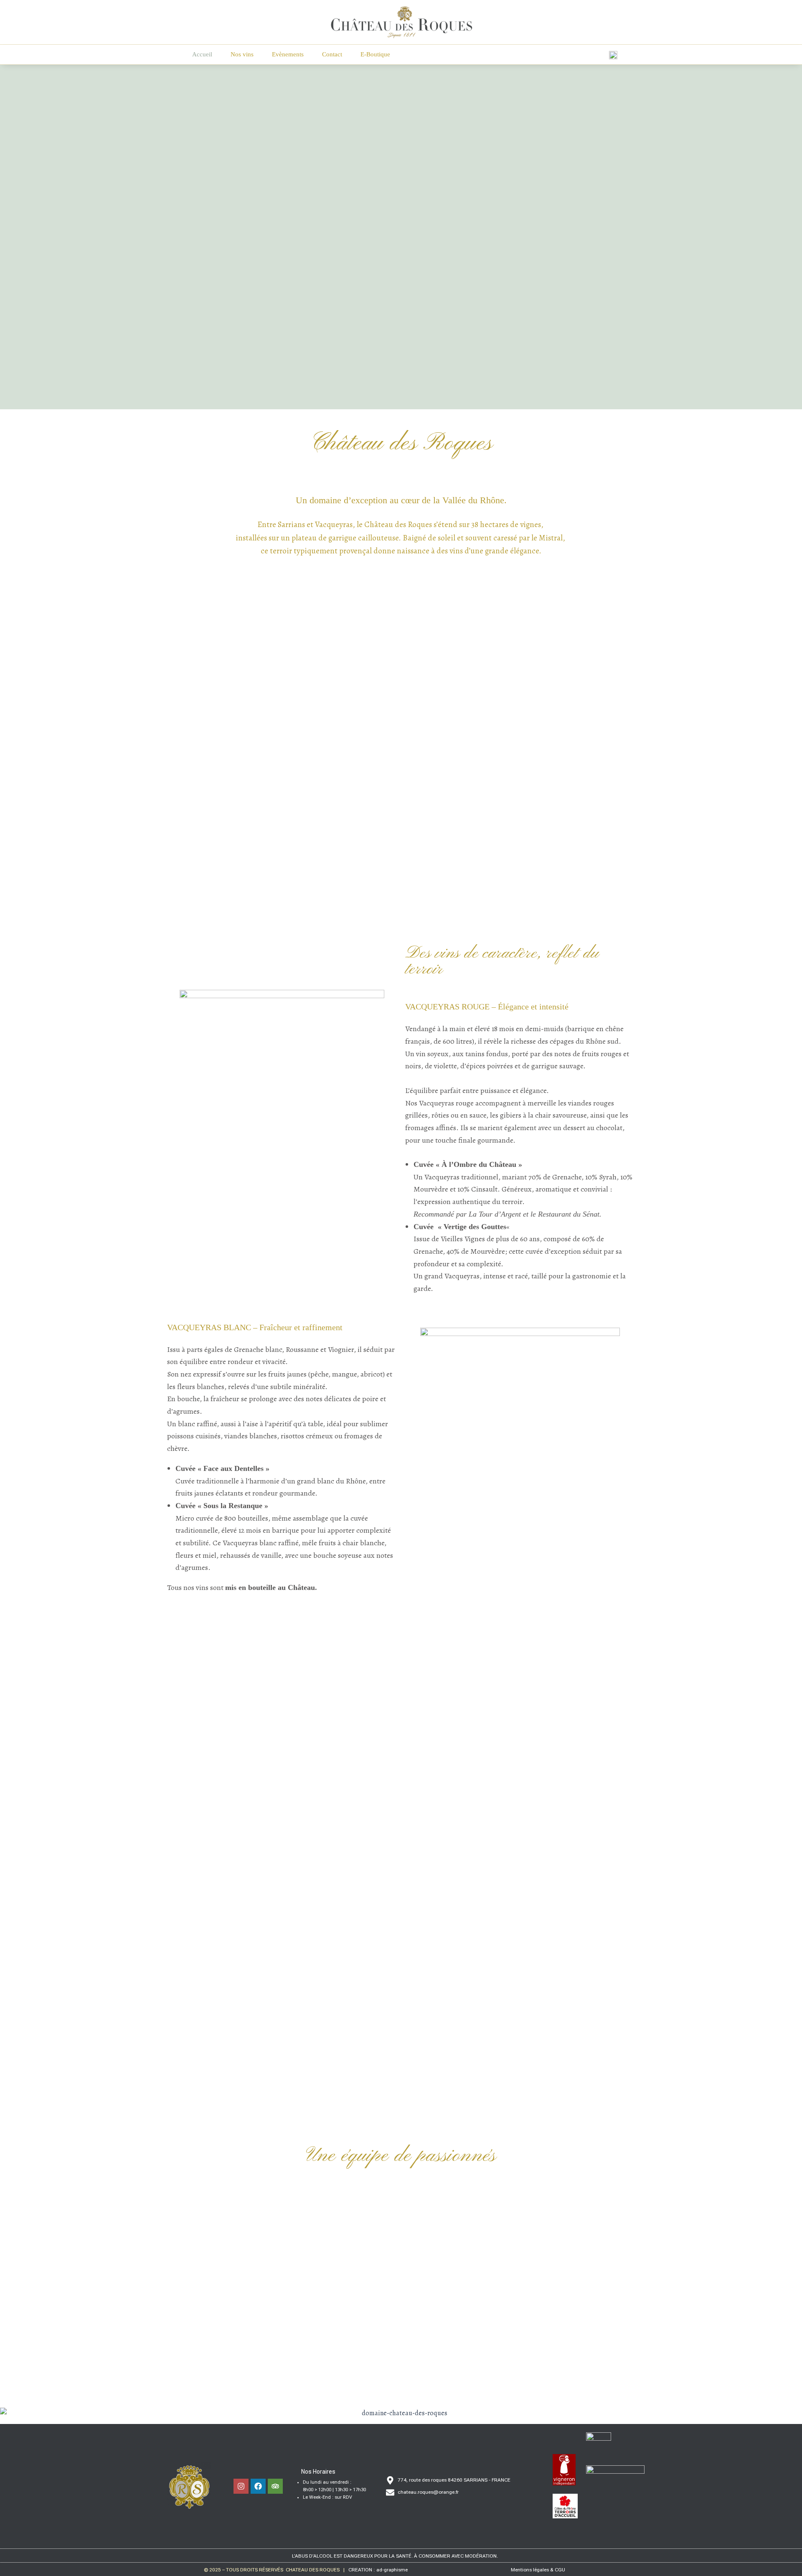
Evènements (288, 54)
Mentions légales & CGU (538, 2570)
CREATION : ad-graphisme (378, 2570)
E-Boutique (375, 54)
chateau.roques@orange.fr (428, 2492)
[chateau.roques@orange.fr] (390, 2492)
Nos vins (242, 54)
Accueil (202, 54)
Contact (332, 54)
